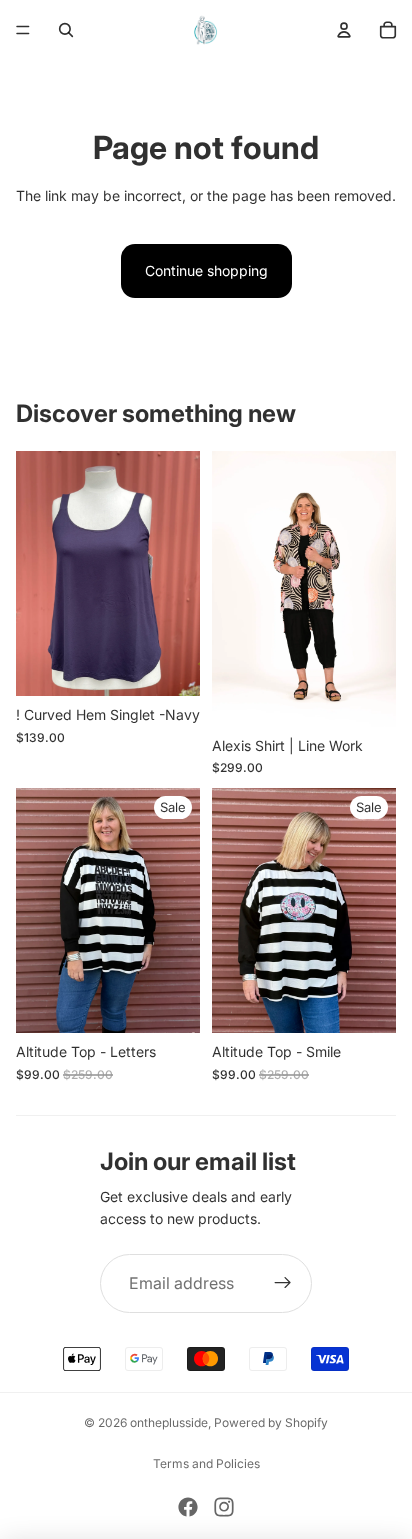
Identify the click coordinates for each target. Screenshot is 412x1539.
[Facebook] (188, 1507)
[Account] (344, 30)
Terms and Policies (206, 1463)
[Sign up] (283, 1284)
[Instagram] (224, 1507)
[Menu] (23, 30)
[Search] (66, 30)
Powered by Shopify (271, 1422)
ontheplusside (169, 1422)
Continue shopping (206, 270)
